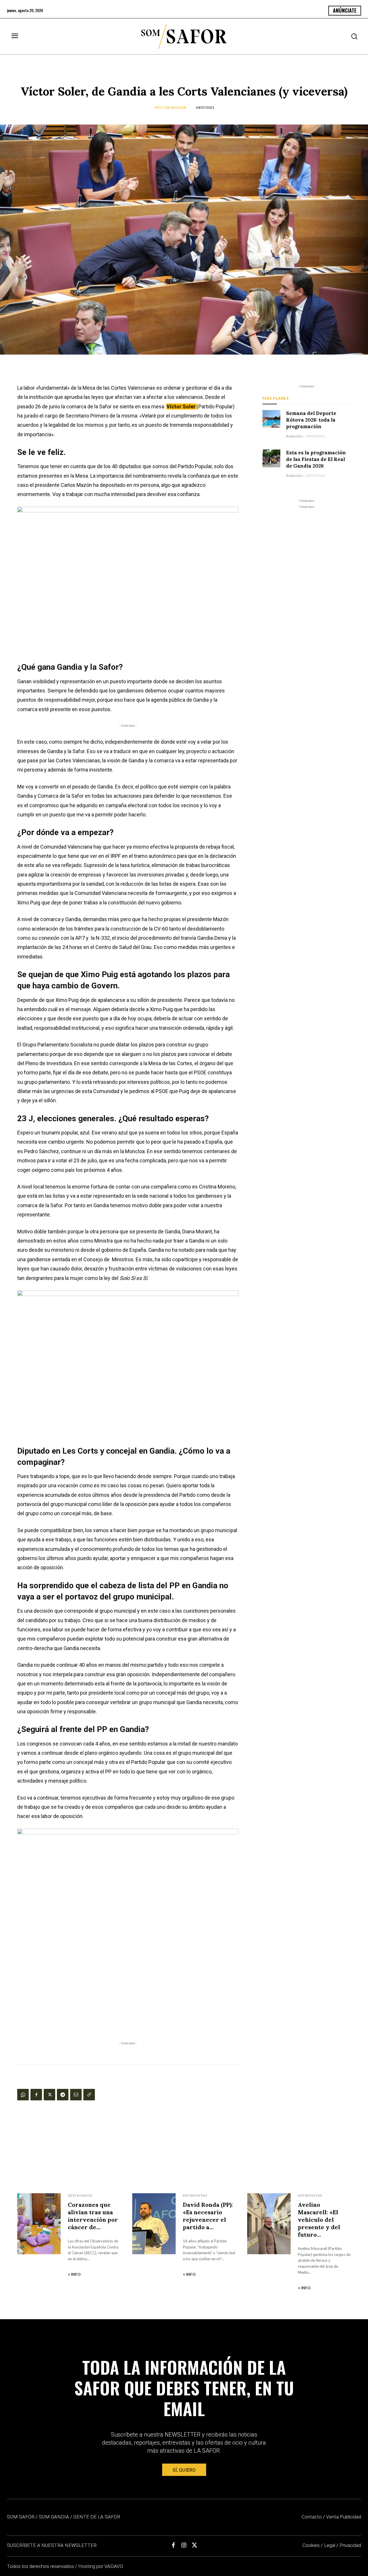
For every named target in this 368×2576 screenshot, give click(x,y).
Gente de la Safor (97, 2517)
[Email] (76, 2095)
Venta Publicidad (344, 2517)
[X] (49, 2095)
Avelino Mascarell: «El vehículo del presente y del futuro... (319, 2220)
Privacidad (350, 2545)
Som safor (21, 2517)
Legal (330, 2545)
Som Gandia (54, 2517)
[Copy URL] (89, 2095)
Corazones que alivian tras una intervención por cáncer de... (93, 2216)
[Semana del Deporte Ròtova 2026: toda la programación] (271, 419)
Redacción (294, 436)
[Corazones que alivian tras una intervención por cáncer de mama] (39, 2224)
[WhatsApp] (23, 2095)
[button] (354, 36)
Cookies (311, 2545)
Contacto (312, 2517)
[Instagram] (184, 2545)
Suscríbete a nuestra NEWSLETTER (52, 2545)
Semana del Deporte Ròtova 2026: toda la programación (311, 420)
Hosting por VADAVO (101, 2566)
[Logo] (184, 37)
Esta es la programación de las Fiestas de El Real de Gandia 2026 (316, 459)
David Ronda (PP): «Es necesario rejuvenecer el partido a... (208, 2216)
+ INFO (74, 2274)
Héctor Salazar (170, 107)
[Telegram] (63, 2095)
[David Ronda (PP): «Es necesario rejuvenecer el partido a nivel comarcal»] (154, 2224)
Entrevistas (195, 2195)
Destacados (80, 2195)
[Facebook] (36, 2095)
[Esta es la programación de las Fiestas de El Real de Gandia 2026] (271, 458)
